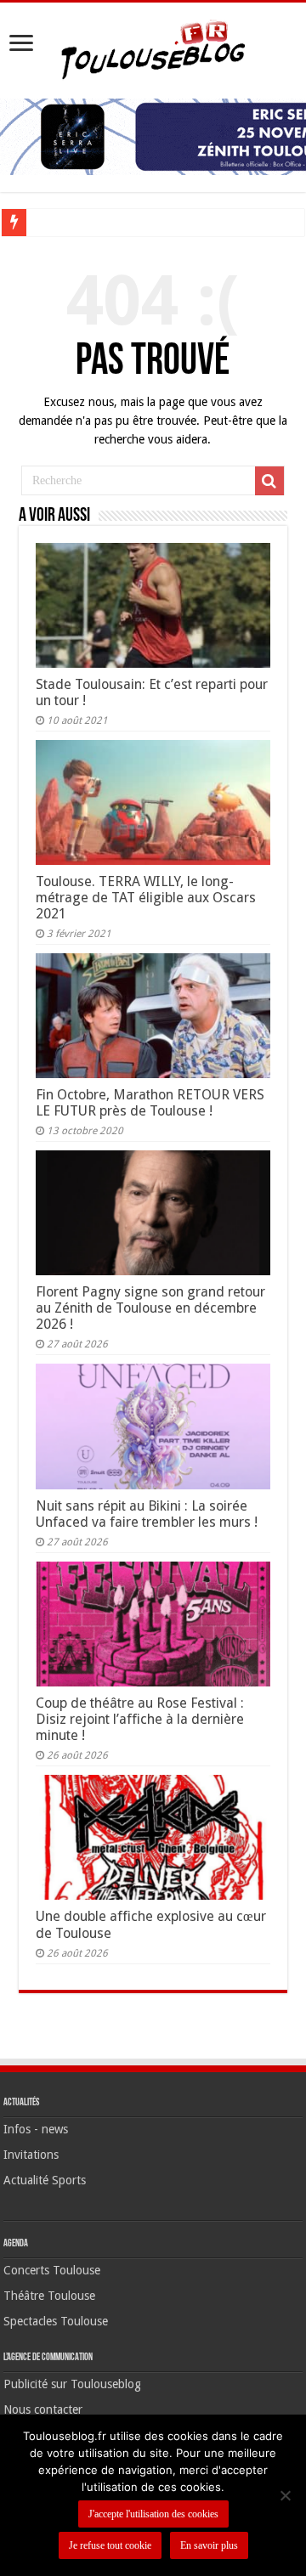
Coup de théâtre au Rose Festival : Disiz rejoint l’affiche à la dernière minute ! (140, 1719)
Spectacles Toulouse (56, 2321)
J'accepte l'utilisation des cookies (153, 2514)
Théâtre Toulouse (49, 2296)
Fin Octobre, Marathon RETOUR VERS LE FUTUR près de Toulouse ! (150, 1103)
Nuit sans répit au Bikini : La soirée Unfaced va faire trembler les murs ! (147, 1514)
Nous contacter (43, 2409)
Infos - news (36, 2129)
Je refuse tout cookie (110, 2545)
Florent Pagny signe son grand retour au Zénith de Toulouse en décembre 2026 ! (150, 1308)
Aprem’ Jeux (64, 222)
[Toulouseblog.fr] (153, 48)
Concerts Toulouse (52, 2270)
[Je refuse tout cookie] (285, 2495)
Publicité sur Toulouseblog (72, 2384)
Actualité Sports (45, 2180)
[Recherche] (269, 481)
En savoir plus (209, 2545)
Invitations (31, 2155)
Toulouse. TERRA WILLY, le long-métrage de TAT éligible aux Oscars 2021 (146, 898)
